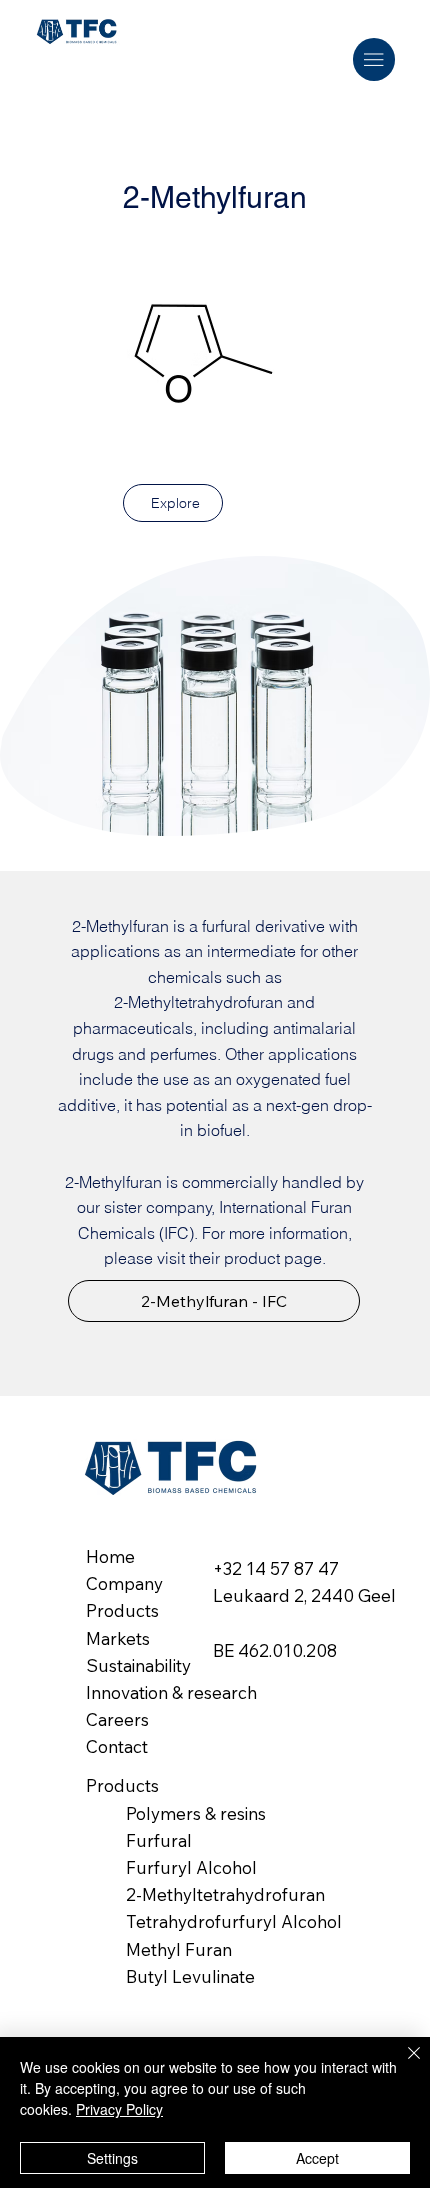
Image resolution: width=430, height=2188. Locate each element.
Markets (118, 1638)
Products (122, 1610)
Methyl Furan (179, 1949)
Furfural (159, 1840)
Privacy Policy (119, 2109)
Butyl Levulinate (190, 1976)
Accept (317, 2158)
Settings (112, 2158)
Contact (117, 1746)
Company (124, 1583)
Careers (117, 1719)
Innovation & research (171, 1692)
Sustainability (138, 1665)
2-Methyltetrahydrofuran (225, 1894)
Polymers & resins (196, 1813)
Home (110, 1556)
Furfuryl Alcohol (191, 1867)
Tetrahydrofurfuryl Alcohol (234, 1921)
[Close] (402, 2065)
